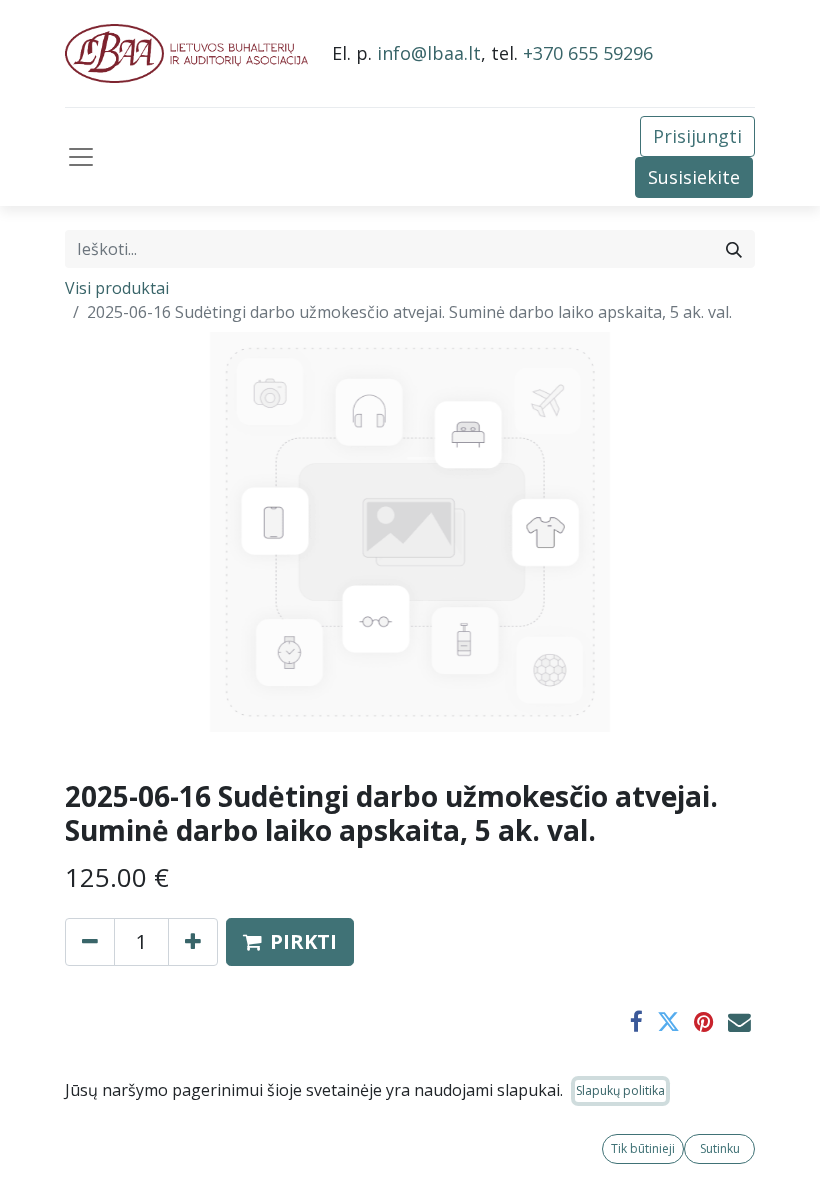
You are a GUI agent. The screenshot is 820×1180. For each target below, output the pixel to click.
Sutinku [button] (720, 1148)
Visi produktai (117, 288)
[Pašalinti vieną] (90, 942)
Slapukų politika (620, 1090)
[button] (290, 942)
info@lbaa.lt (429, 53)
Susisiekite (694, 177)
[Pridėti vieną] (193, 942)
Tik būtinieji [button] (643, 1148)
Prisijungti (697, 136)
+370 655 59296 (588, 53)
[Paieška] (734, 249)
